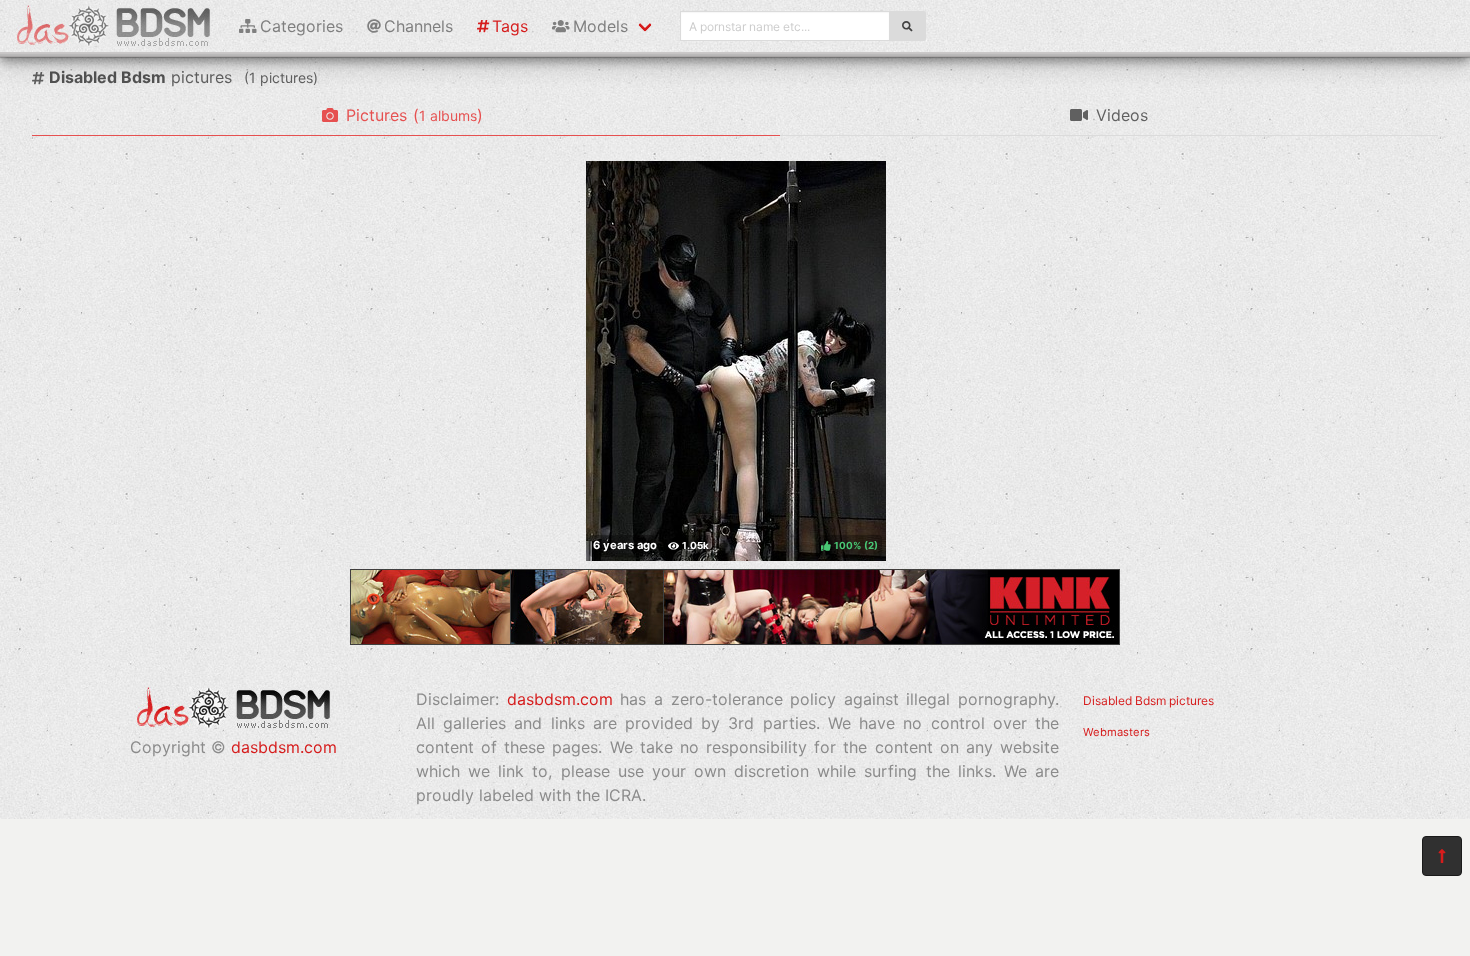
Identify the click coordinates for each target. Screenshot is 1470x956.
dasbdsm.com (284, 747)
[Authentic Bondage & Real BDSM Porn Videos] (735, 639)
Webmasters (1116, 732)
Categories (301, 26)
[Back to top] (1442, 856)
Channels (418, 26)
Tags (510, 26)
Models (600, 26)
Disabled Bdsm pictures (1148, 700)
